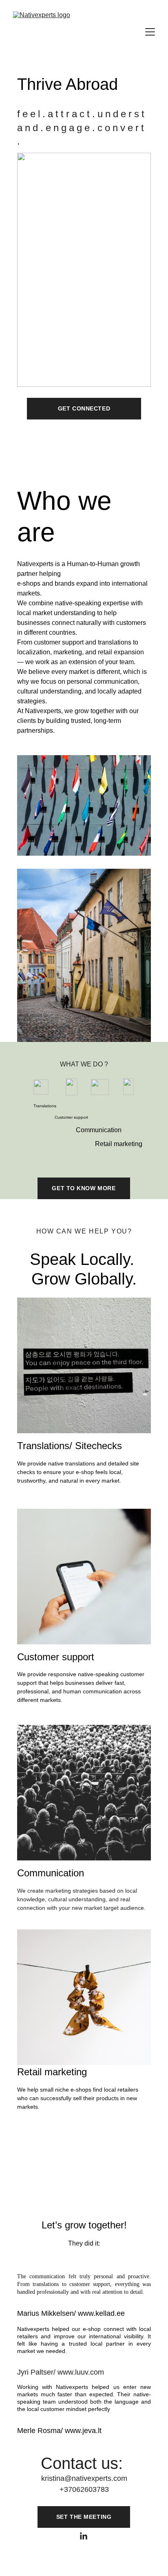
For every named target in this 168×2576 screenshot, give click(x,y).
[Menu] (150, 32)
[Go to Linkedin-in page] (84, 2536)
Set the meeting (84, 2517)
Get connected (84, 408)
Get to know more (84, 1188)
